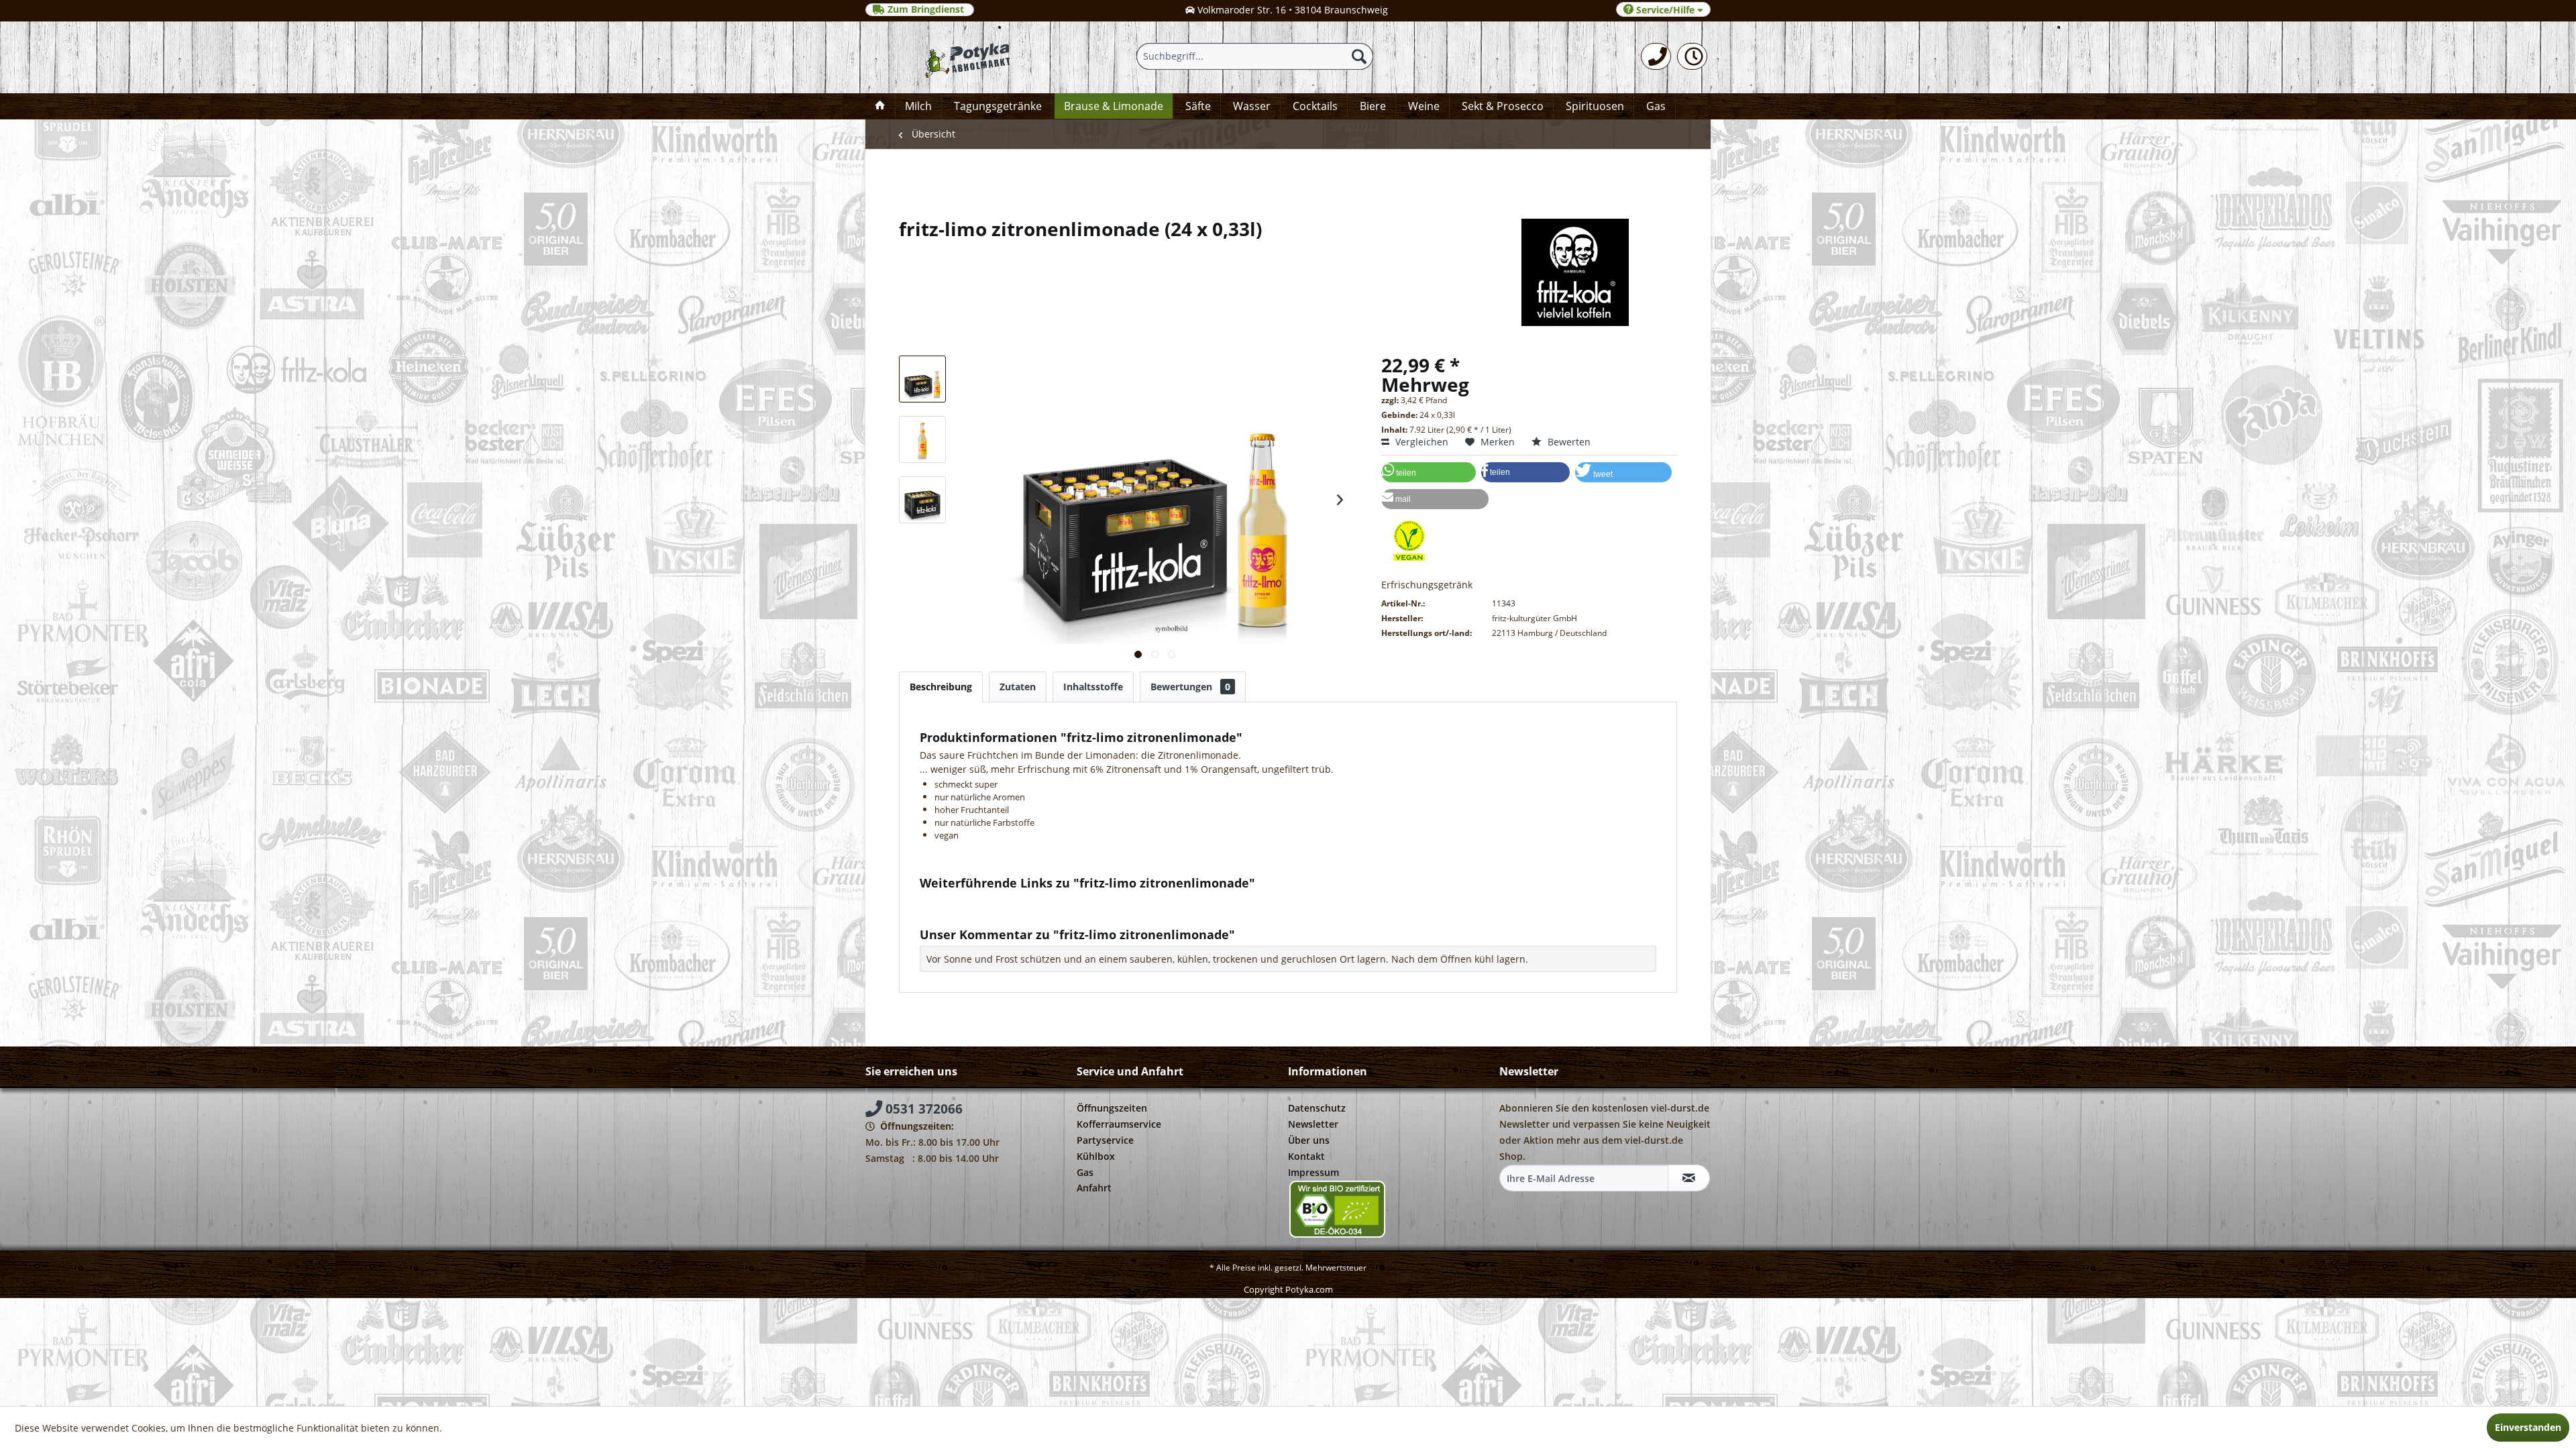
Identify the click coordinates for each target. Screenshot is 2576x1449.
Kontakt (1306, 1156)
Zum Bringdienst (926, 9)
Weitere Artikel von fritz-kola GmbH (1010, 913)
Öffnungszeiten (1112, 1108)
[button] (1429, 472)
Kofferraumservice (1119, 1124)
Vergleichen (1420, 442)
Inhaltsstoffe (1093, 687)
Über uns (1309, 1140)
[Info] (1692, 56)
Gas (1085, 1172)
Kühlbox (1096, 1156)
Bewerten (1568, 442)
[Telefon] (1656, 56)
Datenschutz (1317, 1108)
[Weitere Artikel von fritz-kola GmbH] (1288, 272)
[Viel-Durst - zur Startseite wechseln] (962, 57)
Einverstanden (2528, 1427)
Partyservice (1105, 1140)
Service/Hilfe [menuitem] (1665, 10)
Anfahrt (1094, 1188)
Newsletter (1313, 1124)
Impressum (1313, 1172)
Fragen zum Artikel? (975, 901)
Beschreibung (941, 687)
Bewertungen (1190, 687)
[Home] (880, 106)
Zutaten (1018, 687)
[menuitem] (1656, 56)
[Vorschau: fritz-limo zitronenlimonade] (922, 379)
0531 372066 (922, 1109)
